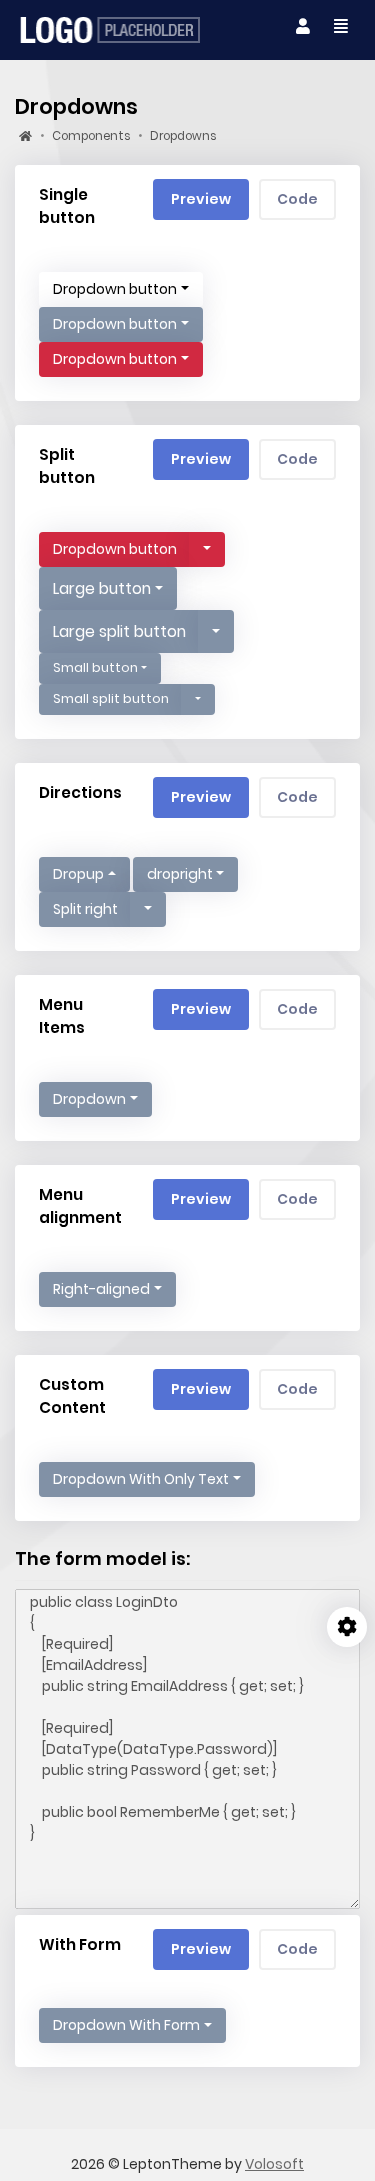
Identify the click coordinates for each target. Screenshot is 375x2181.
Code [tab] (297, 199)
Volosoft (274, 2164)
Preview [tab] (201, 199)
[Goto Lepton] (110, 30)
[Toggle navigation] (303, 27)
